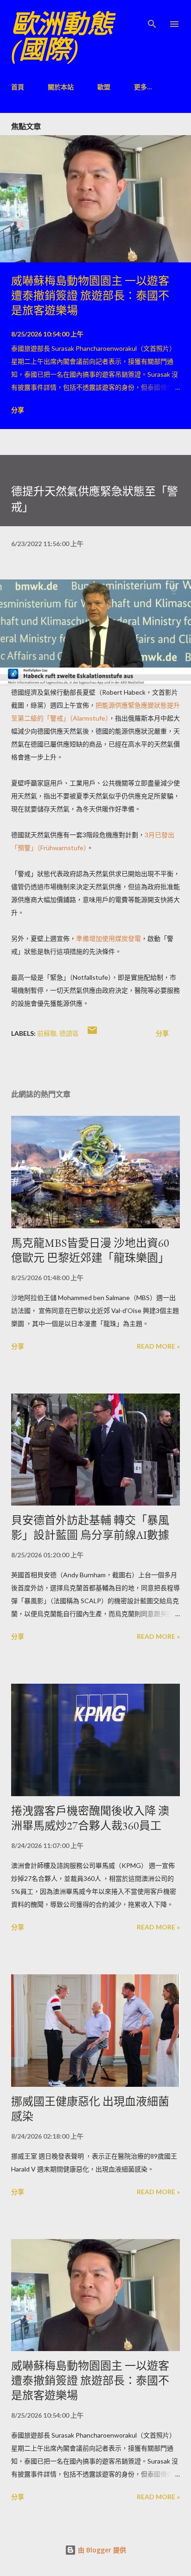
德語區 (69, 1033)
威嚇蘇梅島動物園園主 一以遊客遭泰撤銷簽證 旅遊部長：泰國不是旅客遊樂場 (90, 296)
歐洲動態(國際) (62, 37)
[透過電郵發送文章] (92, 1033)
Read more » (158, 1346)
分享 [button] (18, 410)
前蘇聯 (47, 1033)
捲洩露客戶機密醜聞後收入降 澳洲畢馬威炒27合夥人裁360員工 (90, 1818)
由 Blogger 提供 (101, 2550)
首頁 (18, 87)
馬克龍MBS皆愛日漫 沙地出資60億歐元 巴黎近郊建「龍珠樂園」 (90, 1250)
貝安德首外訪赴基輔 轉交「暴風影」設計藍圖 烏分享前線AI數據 (90, 1528)
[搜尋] (152, 17)
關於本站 (61, 87)
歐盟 (104, 87)
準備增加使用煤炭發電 (108, 938)
